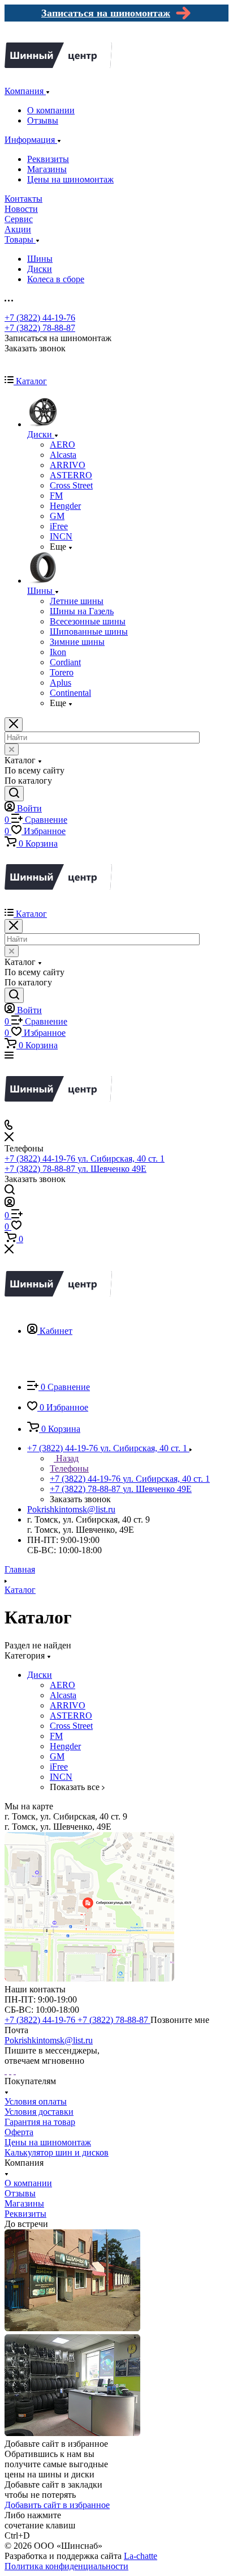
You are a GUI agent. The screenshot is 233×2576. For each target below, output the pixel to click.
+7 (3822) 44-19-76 (40, 318)
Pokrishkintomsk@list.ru (71, 1509)
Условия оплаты (36, 2101)
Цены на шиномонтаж (70, 179)
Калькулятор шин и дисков (57, 2152)
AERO (62, 1685)
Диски (40, 269)
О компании (51, 110)
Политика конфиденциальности (66, 2566)
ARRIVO (68, 1705)
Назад (66, 1458)
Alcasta (63, 1695)
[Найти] (14, 794)
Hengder (65, 1746)
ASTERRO (71, 1716)
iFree (59, 1767)
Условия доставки (39, 2112)
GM (57, 1756)
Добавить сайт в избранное (57, 2505)
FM (56, 1736)
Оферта (19, 2132)
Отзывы (43, 120)
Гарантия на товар (40, 2122)
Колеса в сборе (56, 279)
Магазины (47, 169)
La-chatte (141, 2556)
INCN (61, 1777)
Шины (40, 259)
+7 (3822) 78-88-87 (40, 328)
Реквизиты (48, 159)
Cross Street (71, 1726)
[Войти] (10, 1204)
